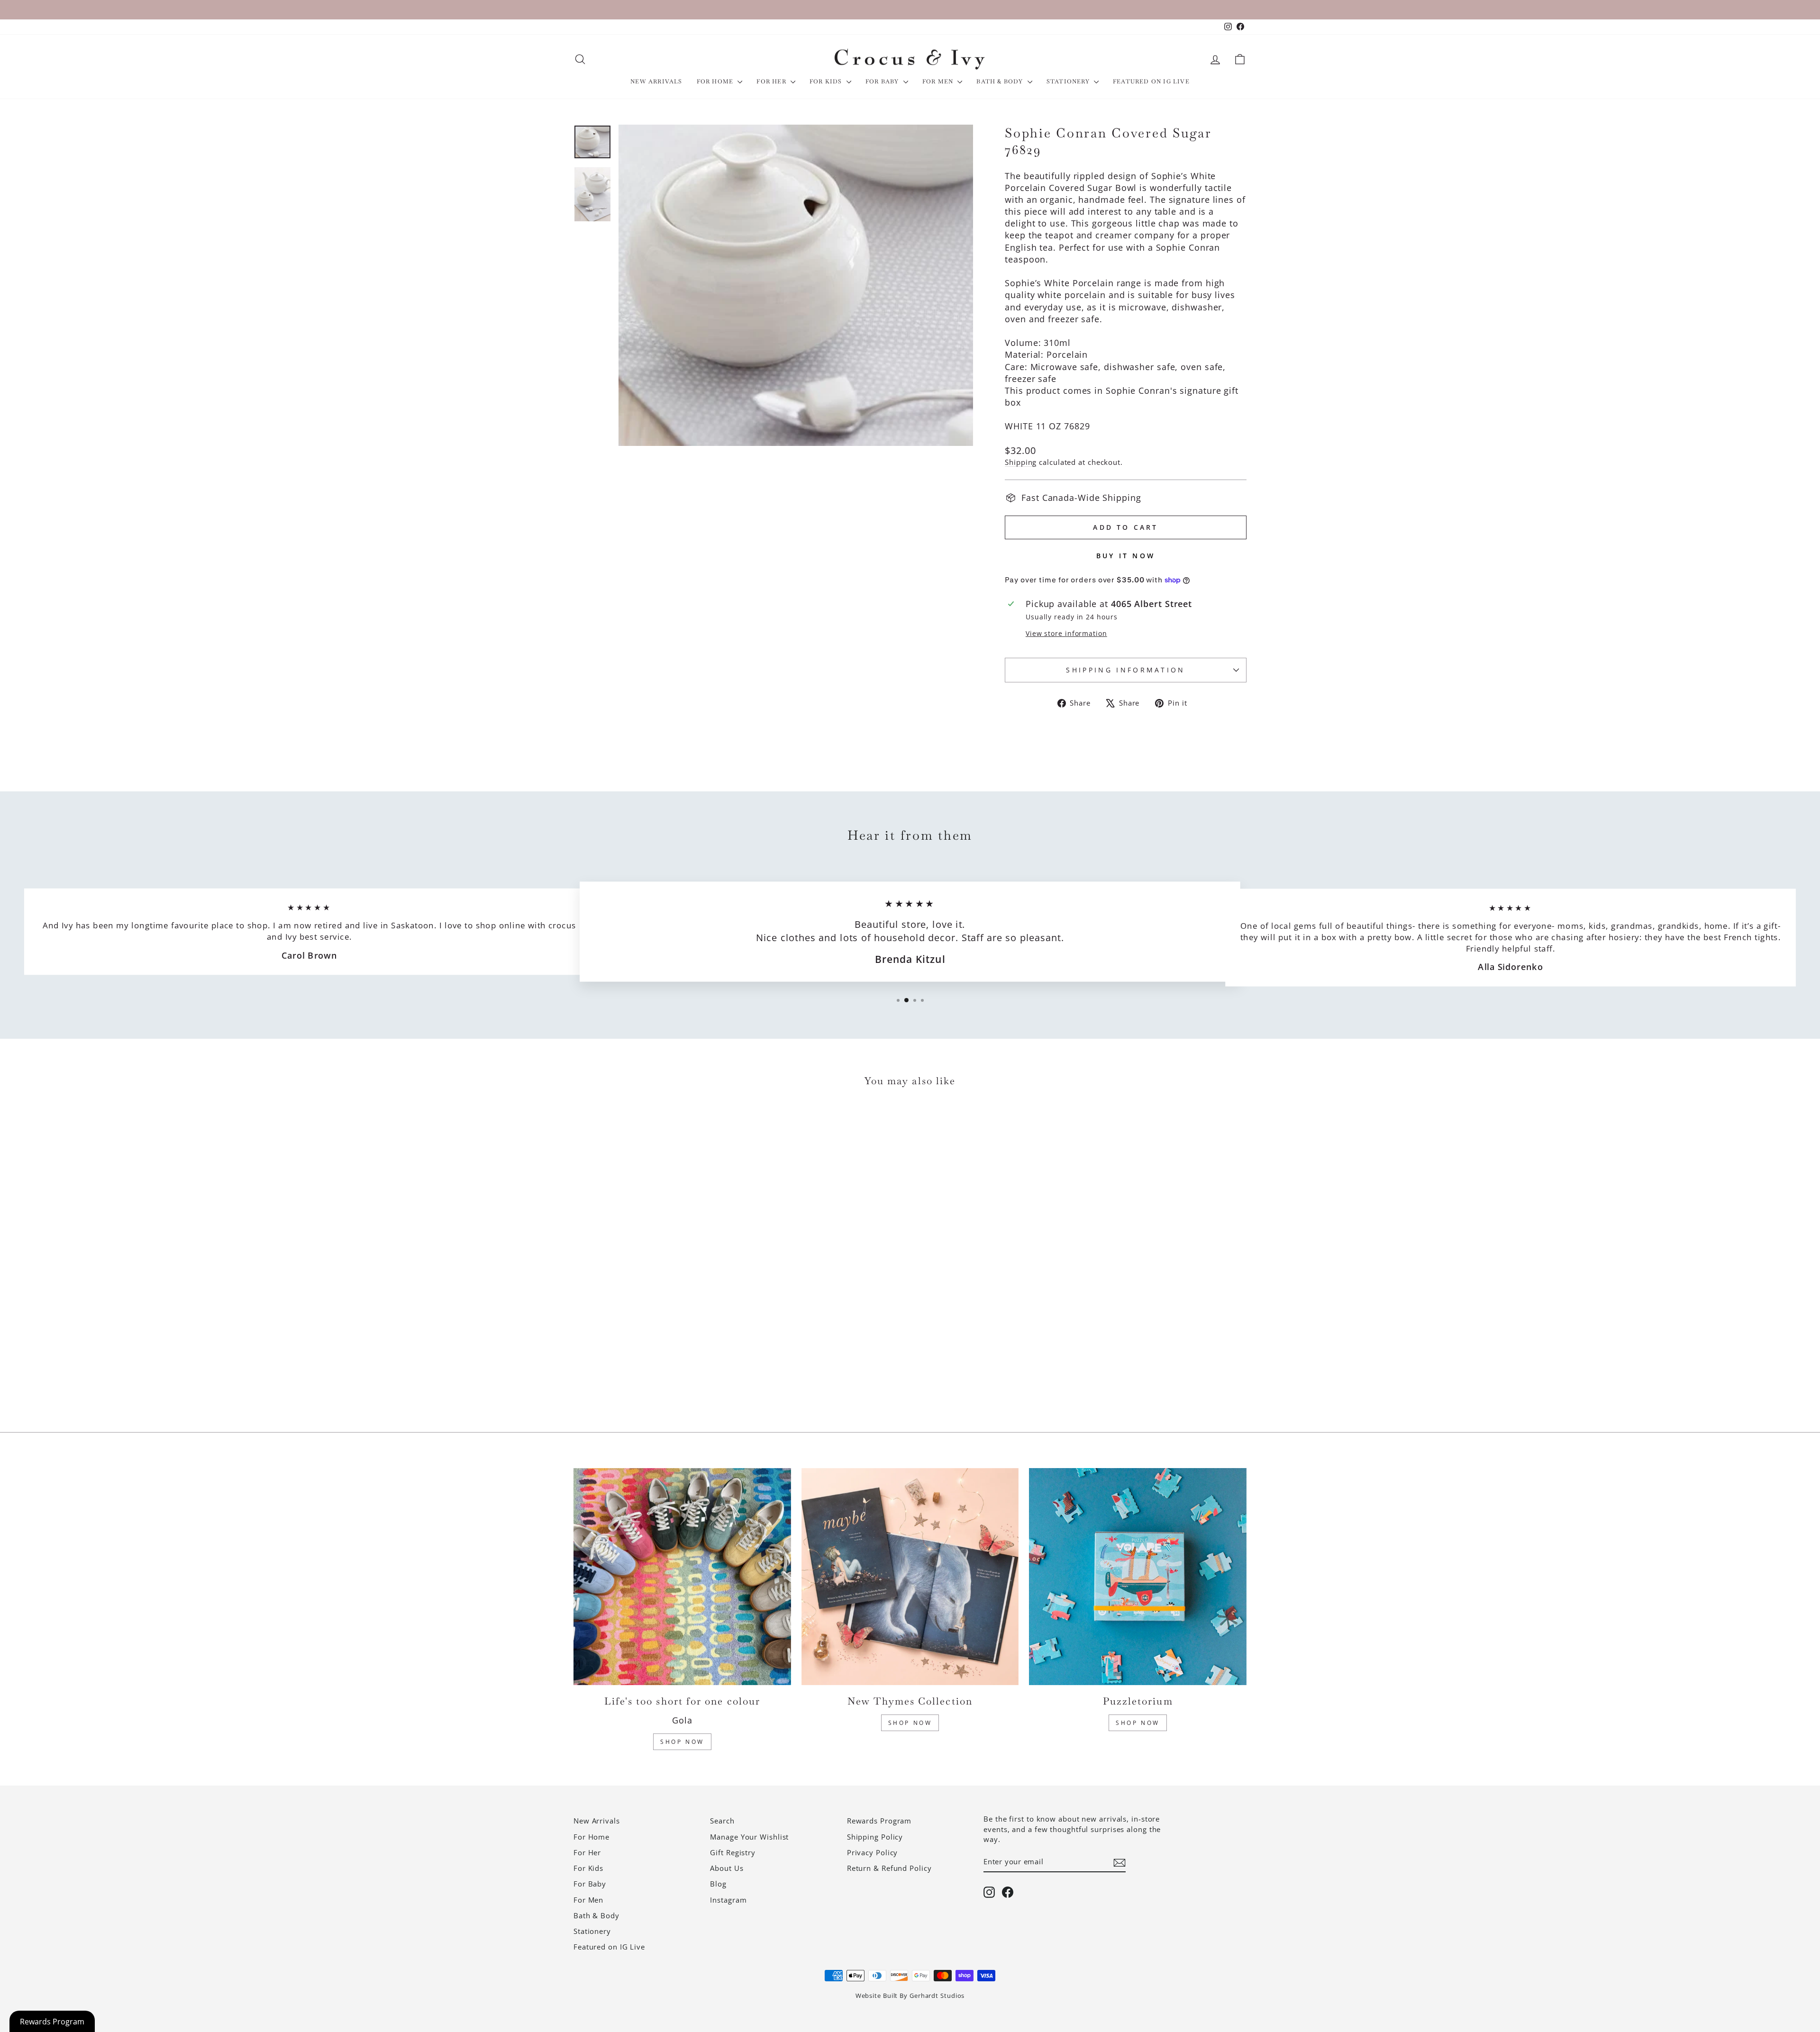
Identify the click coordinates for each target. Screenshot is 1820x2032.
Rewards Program (879, 1821)
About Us (727, 1868)
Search (722, 1821)
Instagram (728, 1900)
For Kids (827, 82)
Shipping (1021, 462)
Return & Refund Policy (889, 1868)
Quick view (654, 1340)
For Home (716, 82)
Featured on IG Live (1151, 82)
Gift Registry (733, 1852)
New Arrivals (656, 82)
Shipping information (1125, 670)
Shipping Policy (875, 1837)
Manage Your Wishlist (749, 1837)
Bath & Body (1001, 82)
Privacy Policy (873, 1852)
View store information (1066, 633)
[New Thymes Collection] (910, 1577)
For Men (939, 82)
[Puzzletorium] (1138, 1577)
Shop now (1138, 1723)
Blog (718, 1884)
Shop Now (682, 1742)
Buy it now (1126, 556)
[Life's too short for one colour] (682, 1577)
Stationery (1069, 82)
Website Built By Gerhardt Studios (910, 1996)
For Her (772, 82)
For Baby (883, 82)
